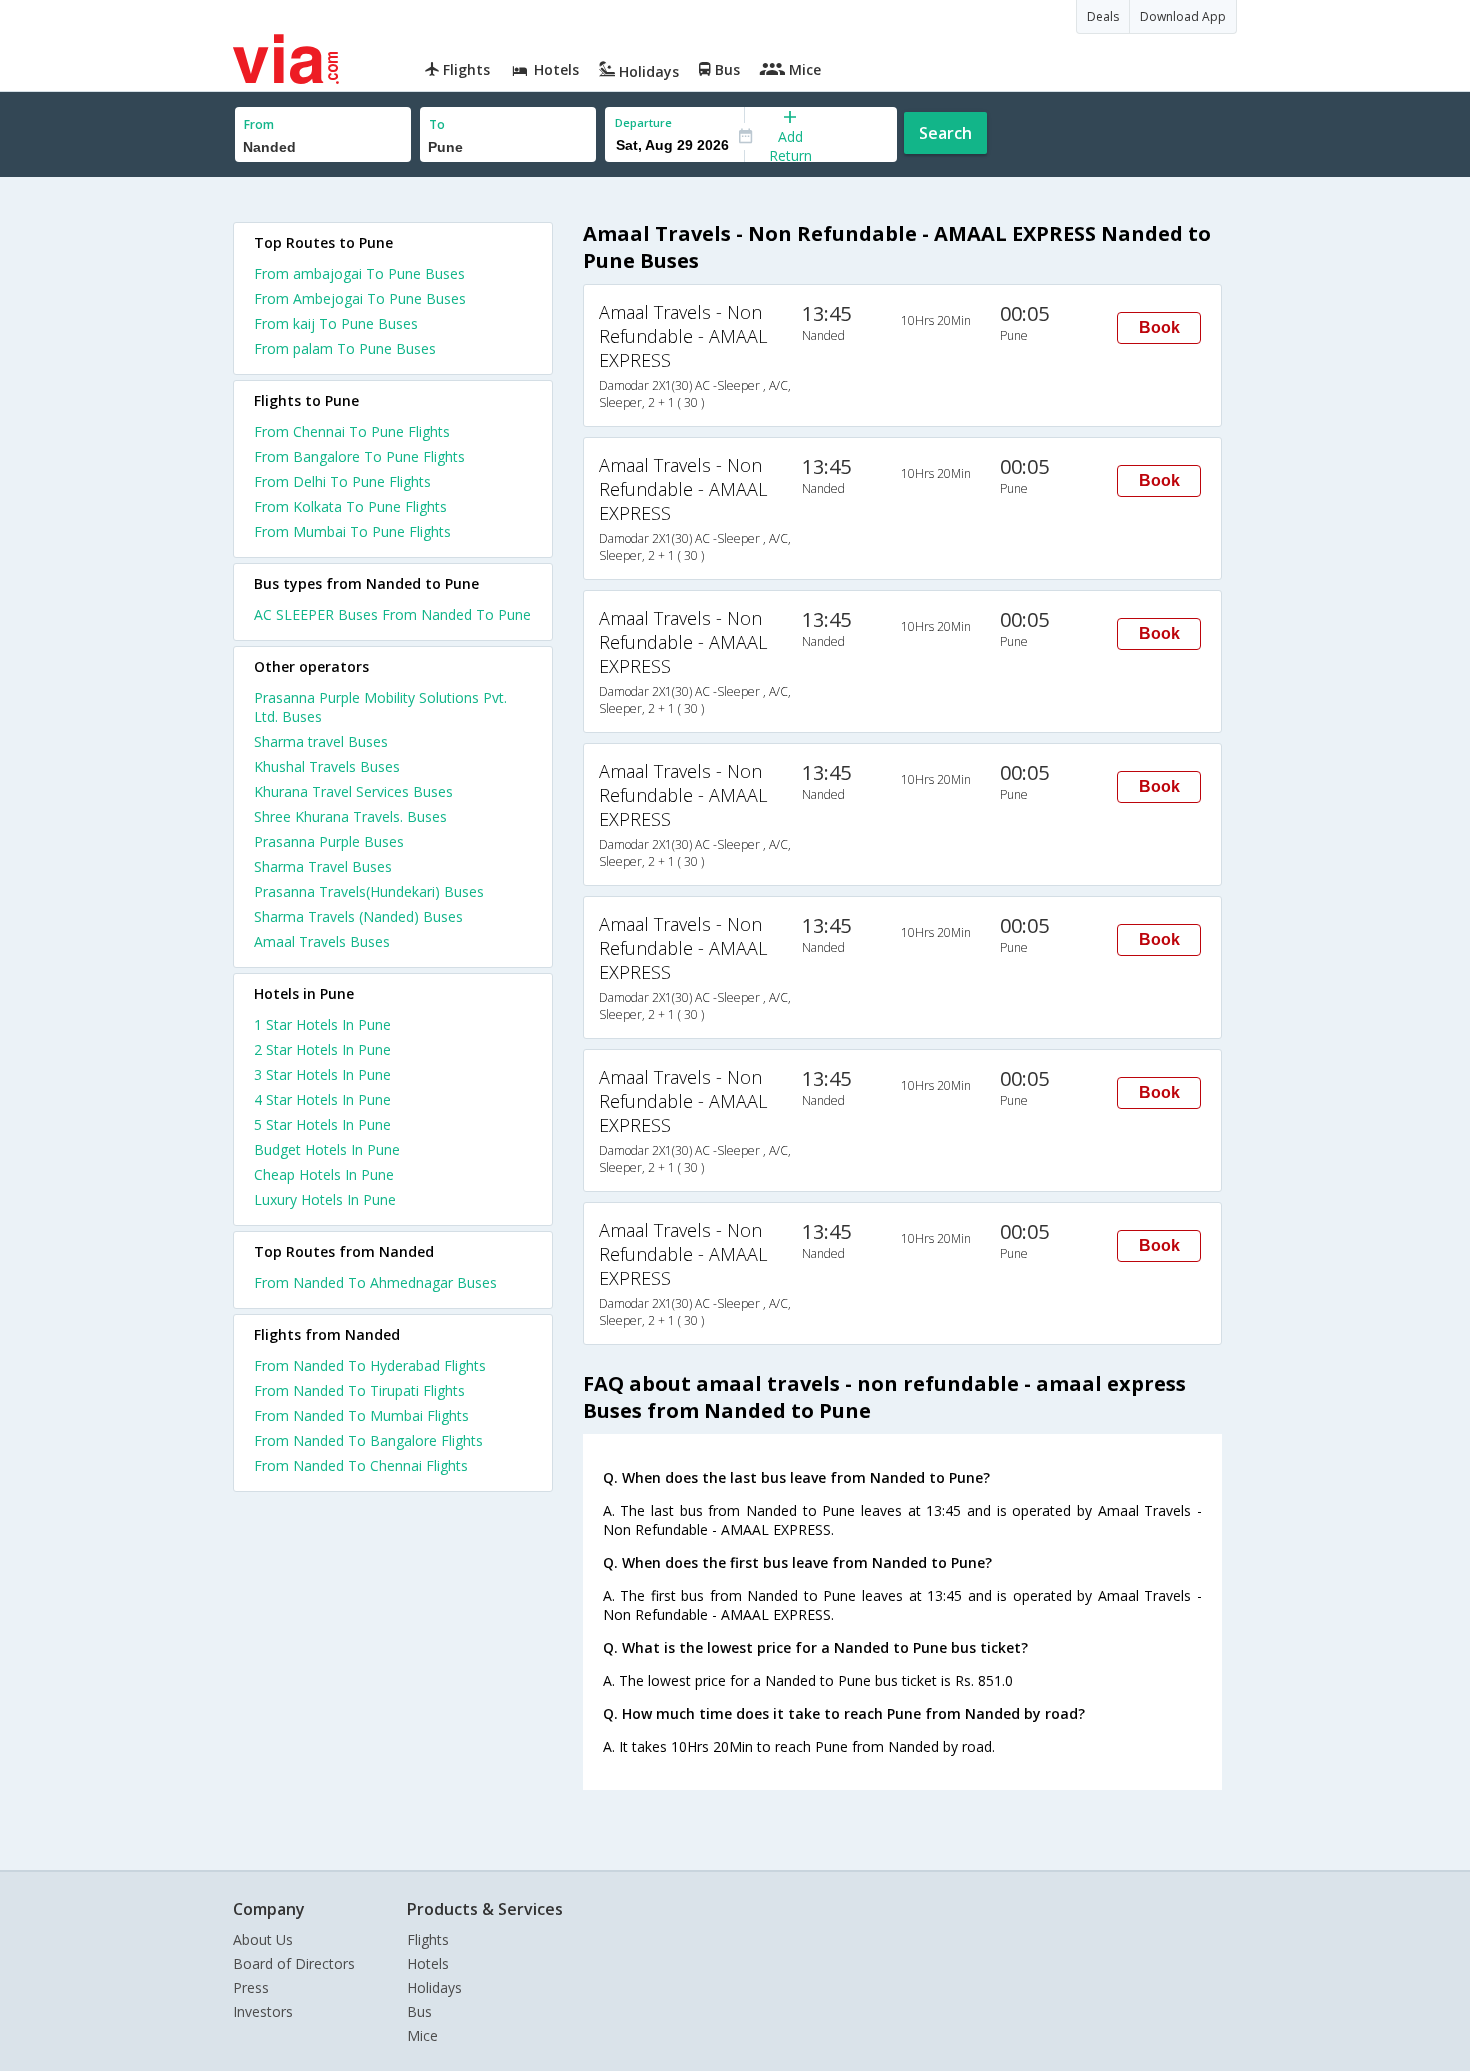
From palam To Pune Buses (345, 348)
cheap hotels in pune (324, 1174)
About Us (263, 1939)
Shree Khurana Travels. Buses (350, 816)
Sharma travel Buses (321, 741)
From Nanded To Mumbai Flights (361, 1415)
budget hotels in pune (327, 1149)
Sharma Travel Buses (323, 866)
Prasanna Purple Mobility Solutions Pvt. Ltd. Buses (380, 707)
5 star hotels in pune (322, 1124)
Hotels (428, 1963)
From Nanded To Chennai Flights (361, 1465)
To (437, 124)
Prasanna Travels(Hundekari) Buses (369, 891)
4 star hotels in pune (322, 1099)
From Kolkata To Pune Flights (350, 506)
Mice (422, 2035)
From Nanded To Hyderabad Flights (370, 1365)
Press (251, 1987)
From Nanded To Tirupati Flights (359, 1390)
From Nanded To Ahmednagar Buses (375, 1282)
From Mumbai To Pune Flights (352, 531)
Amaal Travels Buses (322, 941)
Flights (428, 1939)
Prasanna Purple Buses (329, 841)
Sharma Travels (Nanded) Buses (358, 916)
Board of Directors (294, 1963)
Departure (643, 122)
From (259, 124)
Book (1159, 327)
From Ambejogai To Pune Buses (360, 298)
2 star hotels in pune (322, 1049)
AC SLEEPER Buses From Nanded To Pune (392, 614)
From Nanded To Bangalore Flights (368, 1440)
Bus (419, 2011)
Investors (263, 2011)
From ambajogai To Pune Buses (359, 273)
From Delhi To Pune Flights (342, 481)
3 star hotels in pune (322, 1074)
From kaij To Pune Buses (336, 323)
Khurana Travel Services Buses (353, 791)
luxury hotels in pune (325, 1199)
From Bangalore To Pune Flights (359, 456)
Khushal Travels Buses (327, 766)
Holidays (434, 1987)
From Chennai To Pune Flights (352, 431)
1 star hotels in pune (322, 1024)
